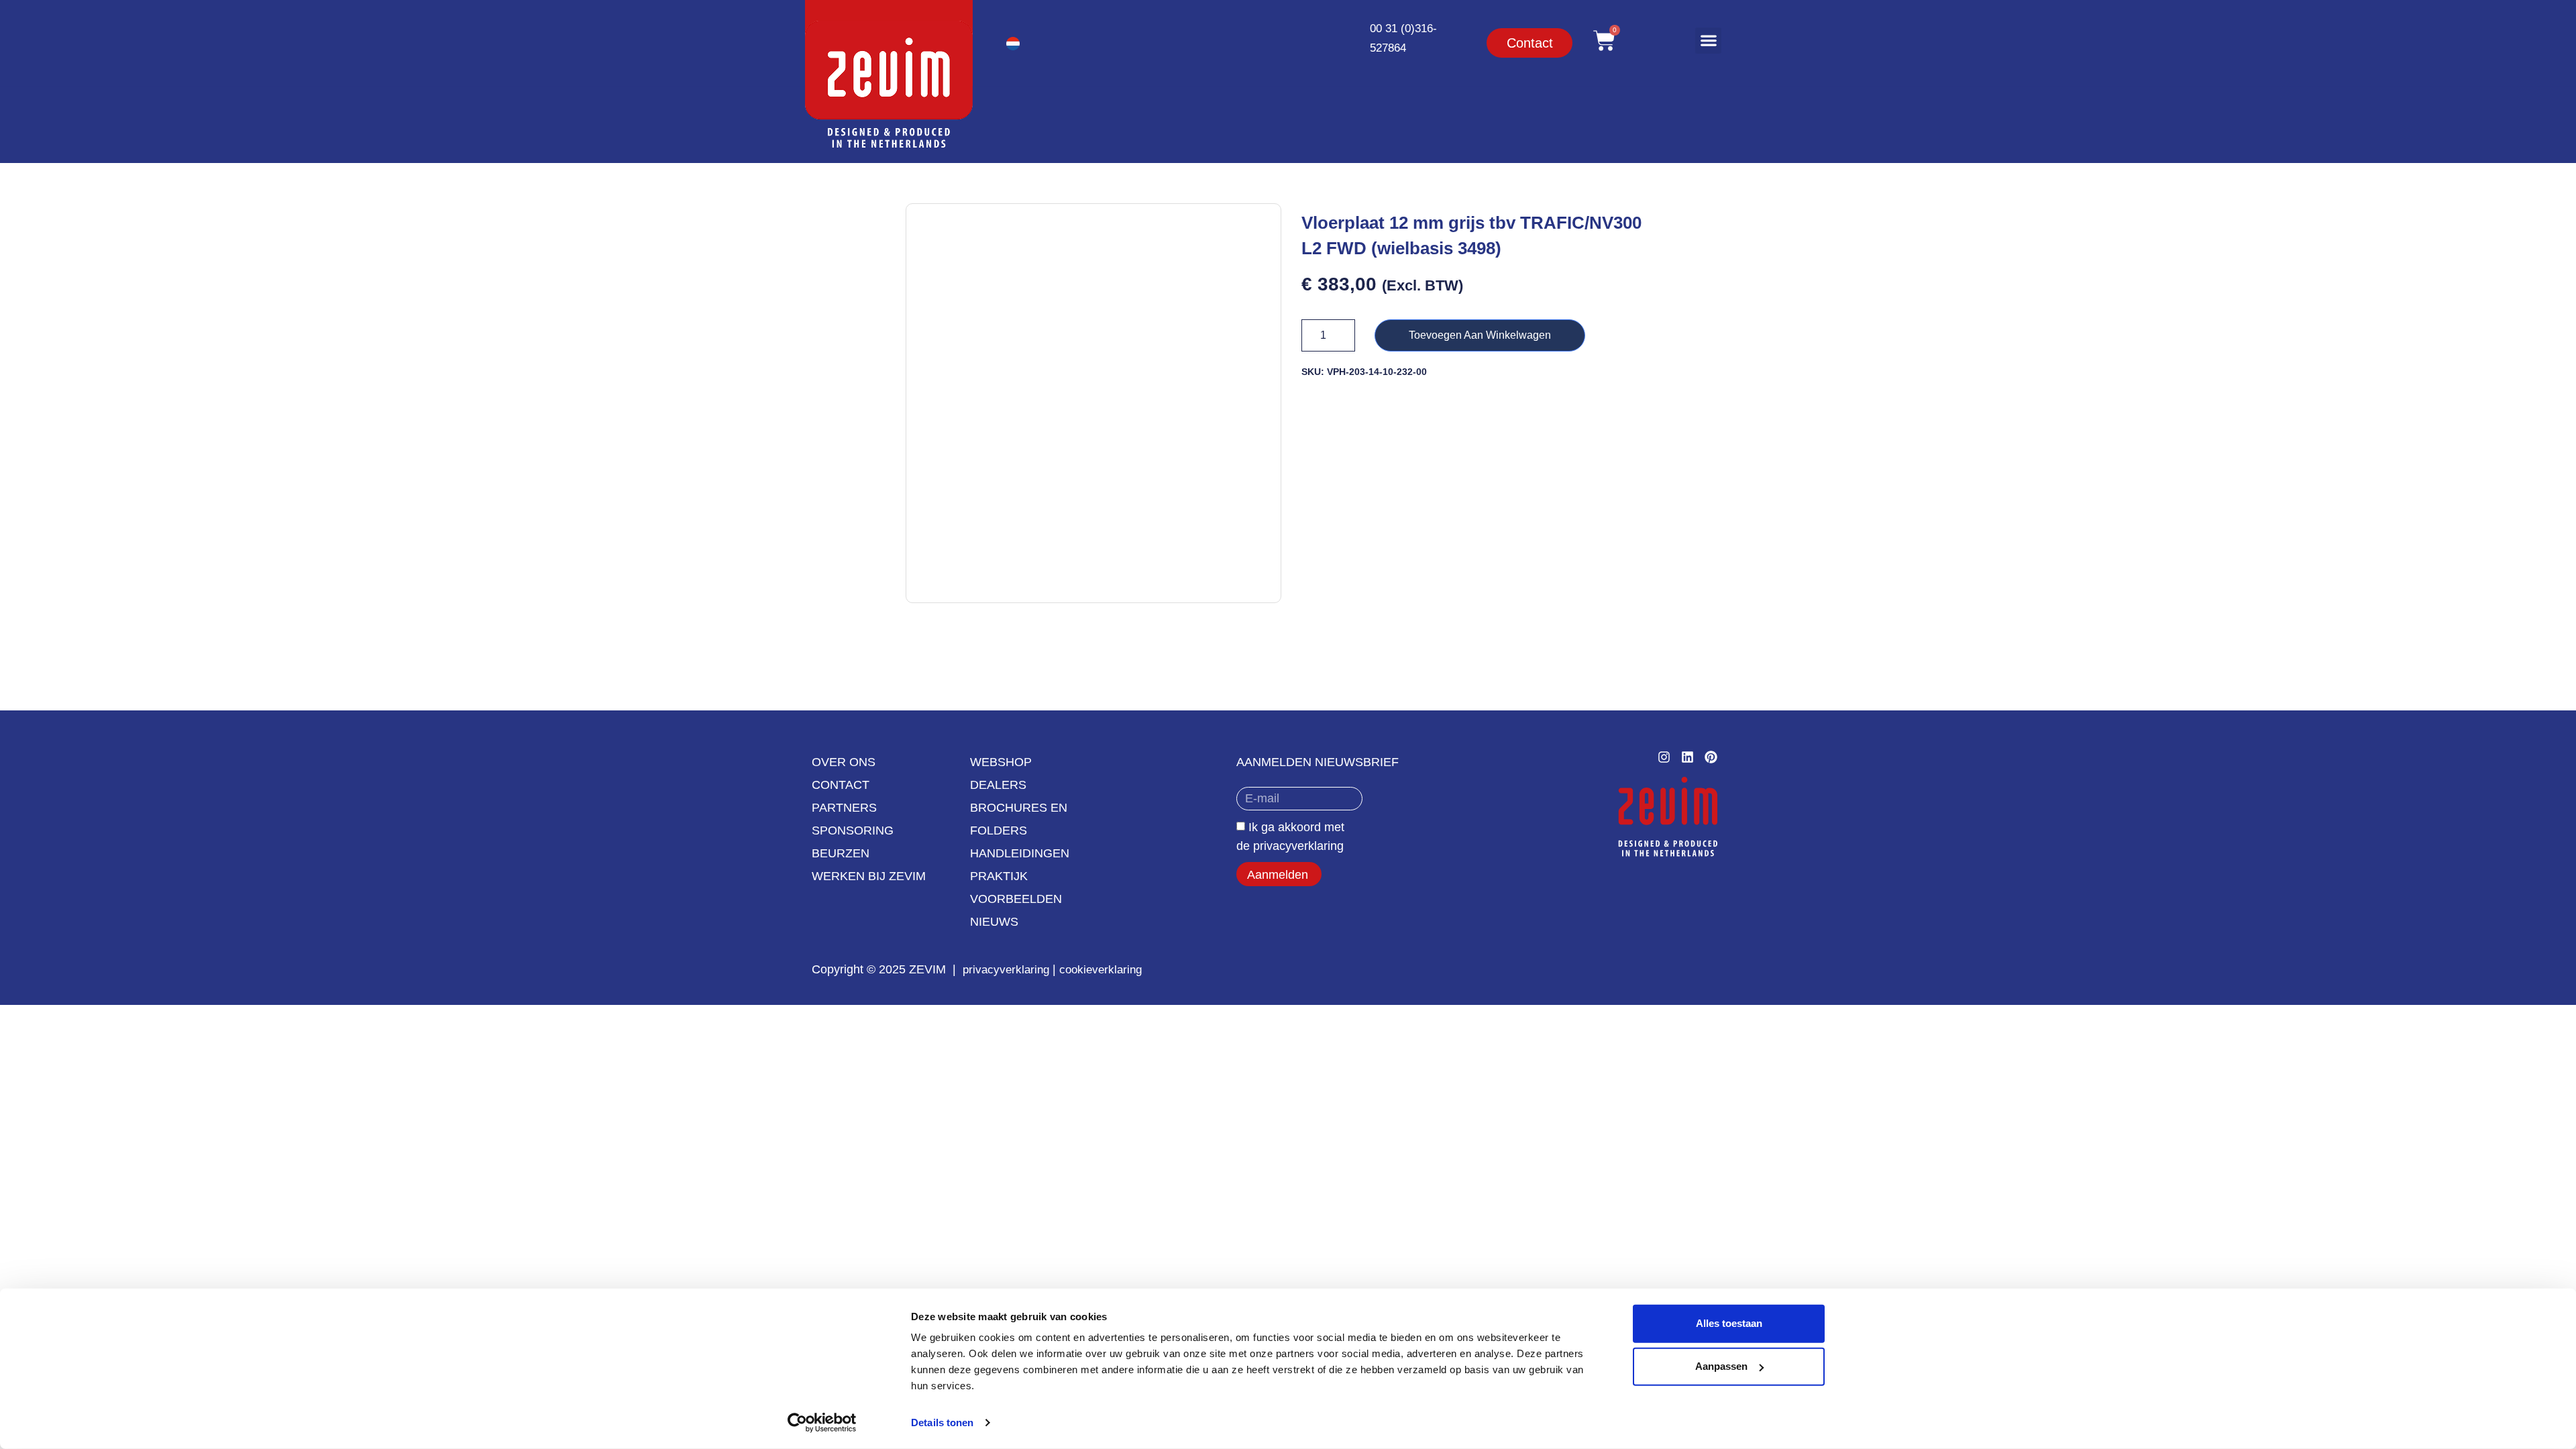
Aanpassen (1721, 1366)
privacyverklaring (1006, 970)
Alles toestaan (1729, 1323)
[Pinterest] (1711, 757)
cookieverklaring (1101, 970)
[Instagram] (1664, 757)
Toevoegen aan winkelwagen (1480, 335)
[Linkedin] (1687, 757)
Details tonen (942, 1423)
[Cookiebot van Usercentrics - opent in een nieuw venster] (822, 1423)
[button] (1708, 41)
